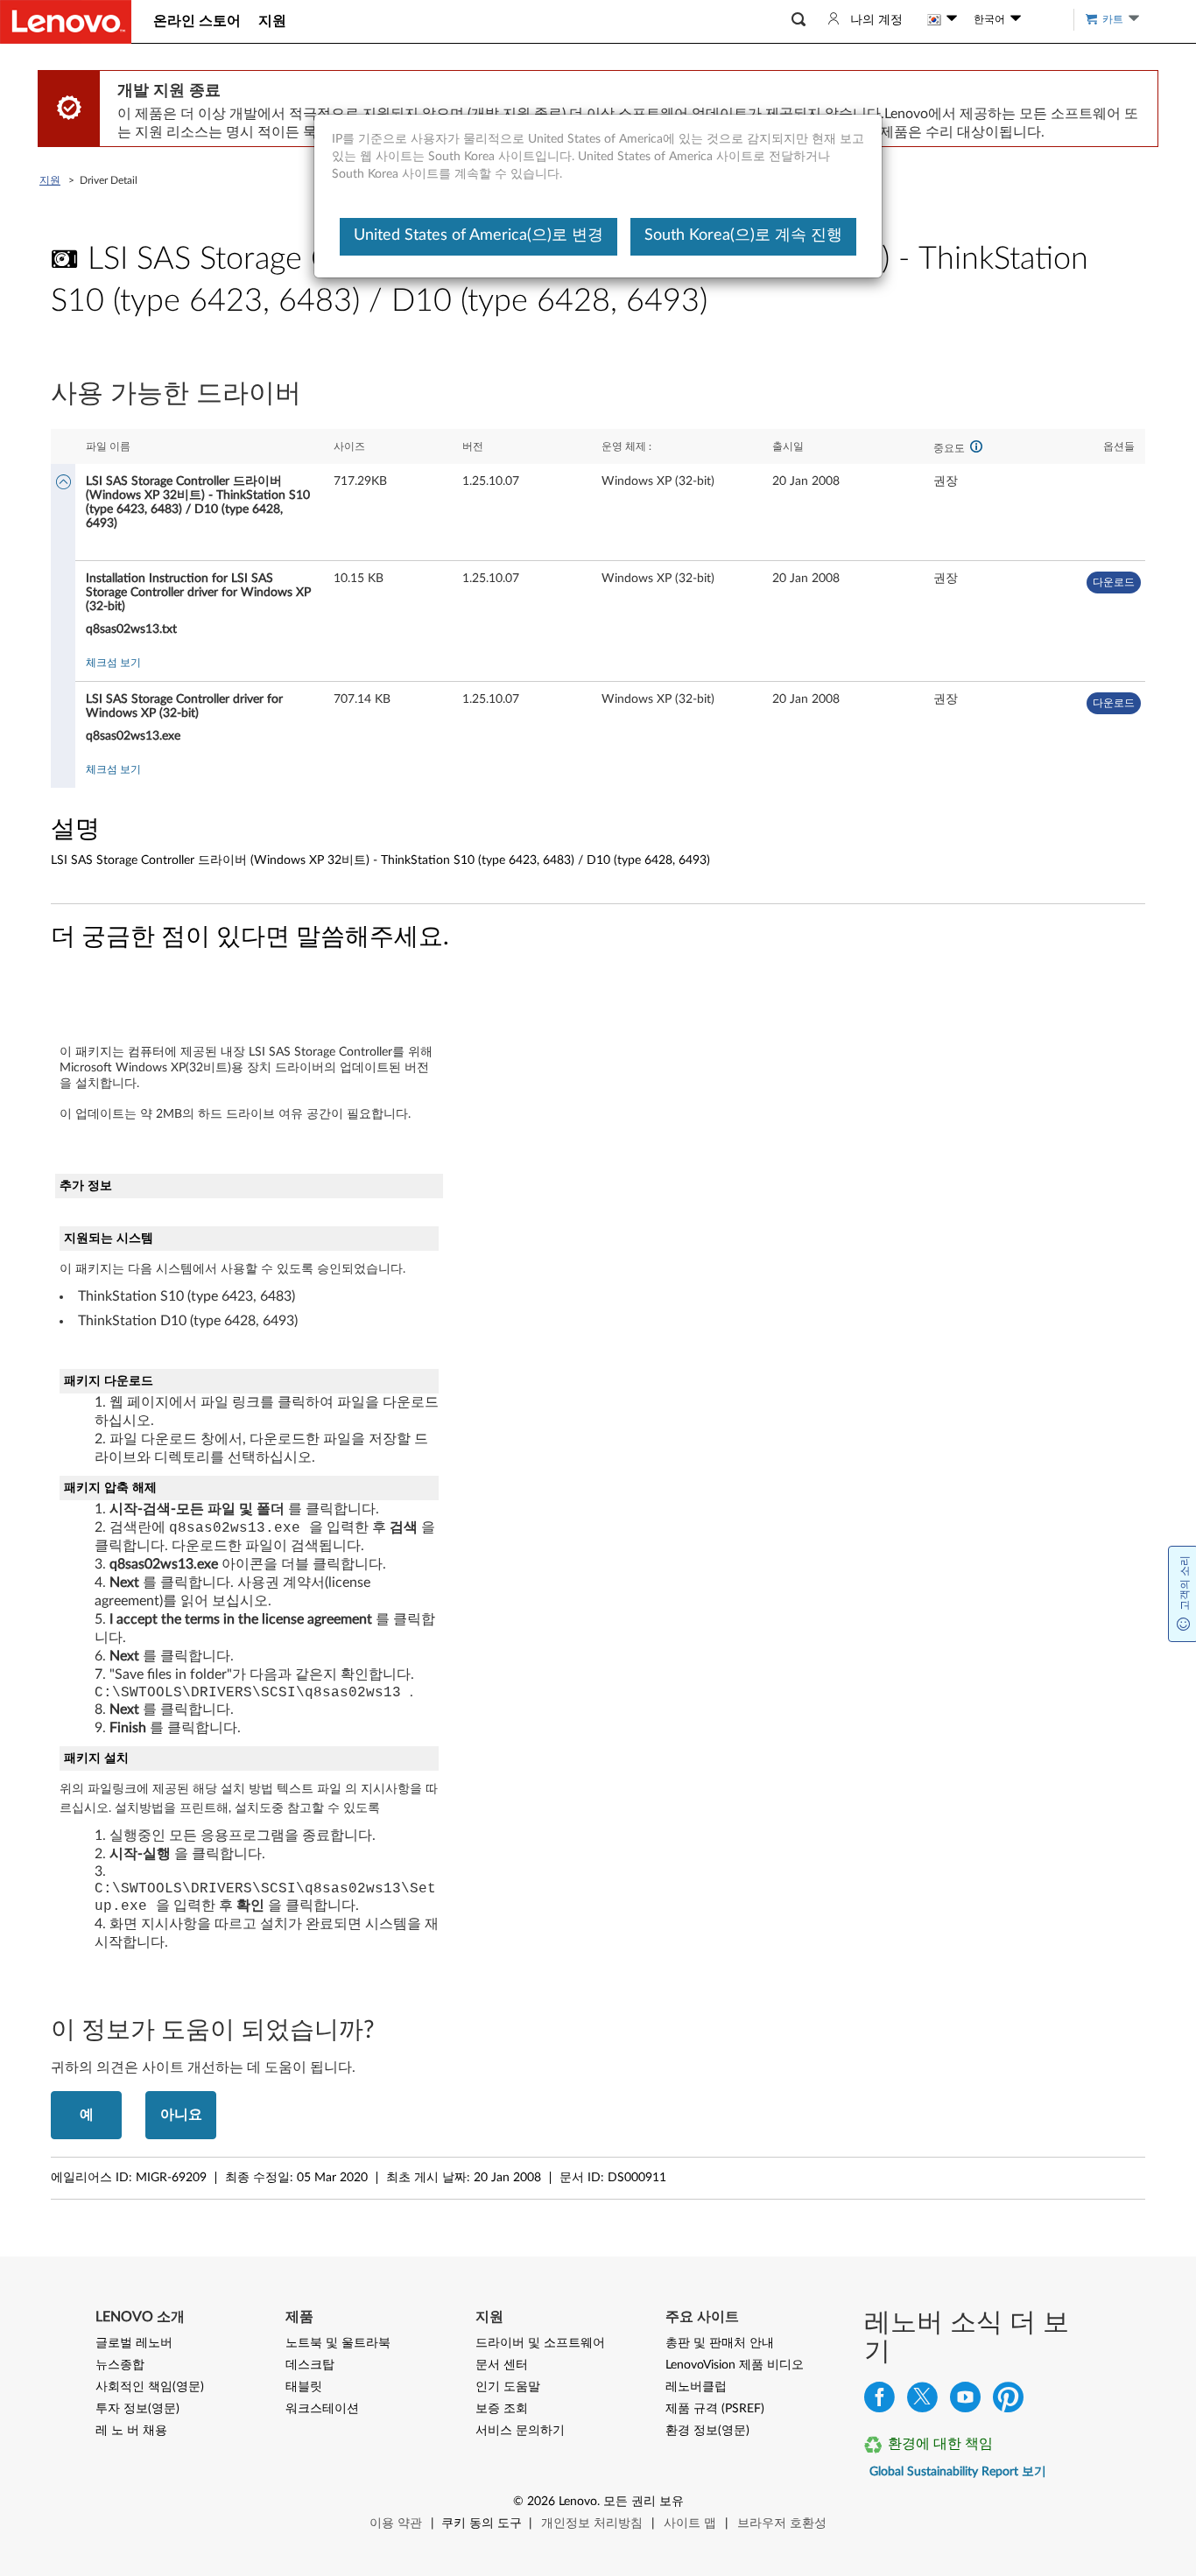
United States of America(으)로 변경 (478, 235)
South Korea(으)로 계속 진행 (743, 235)
